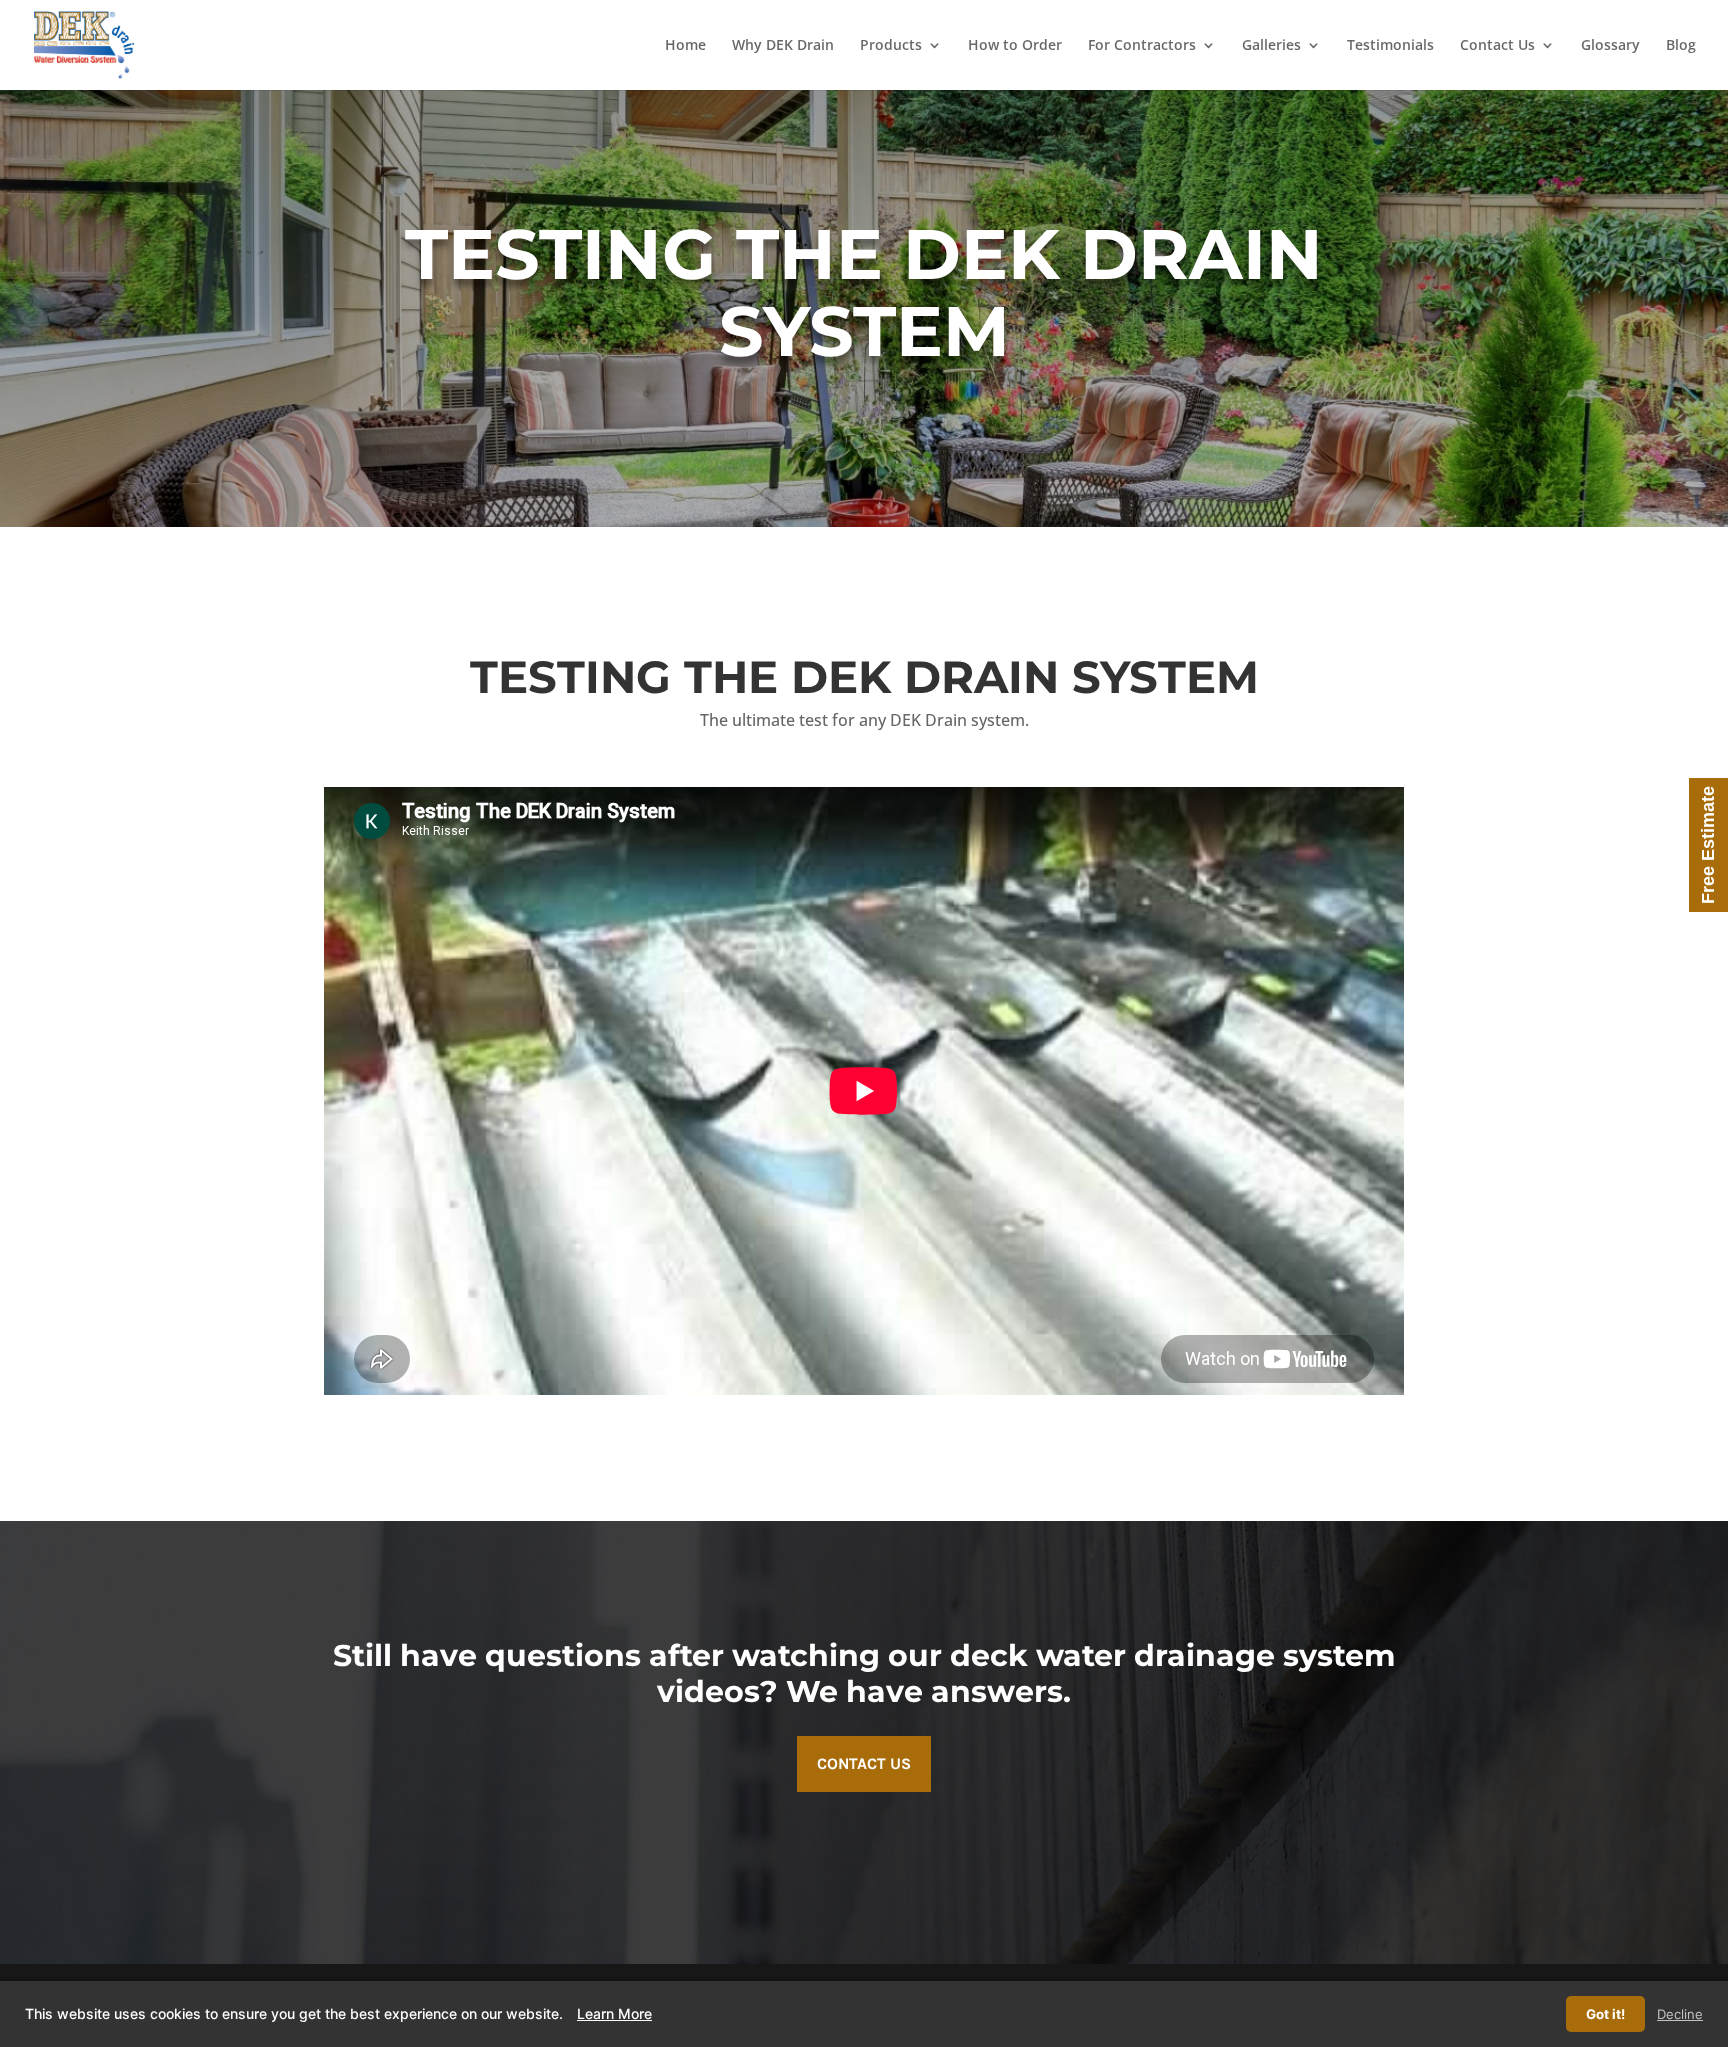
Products (891, 46)
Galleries (1271, 46)
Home (685, 46)
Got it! (1605, 2014)
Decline (1680, 2014)
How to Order (1015, 46)
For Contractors (1142, 46)
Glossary (1610, 46)
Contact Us (1497, 46)
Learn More (614, 2013)
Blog (1681, 46)
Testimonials (1390, 46)
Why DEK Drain (783, 46)
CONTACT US (864, 1763)
